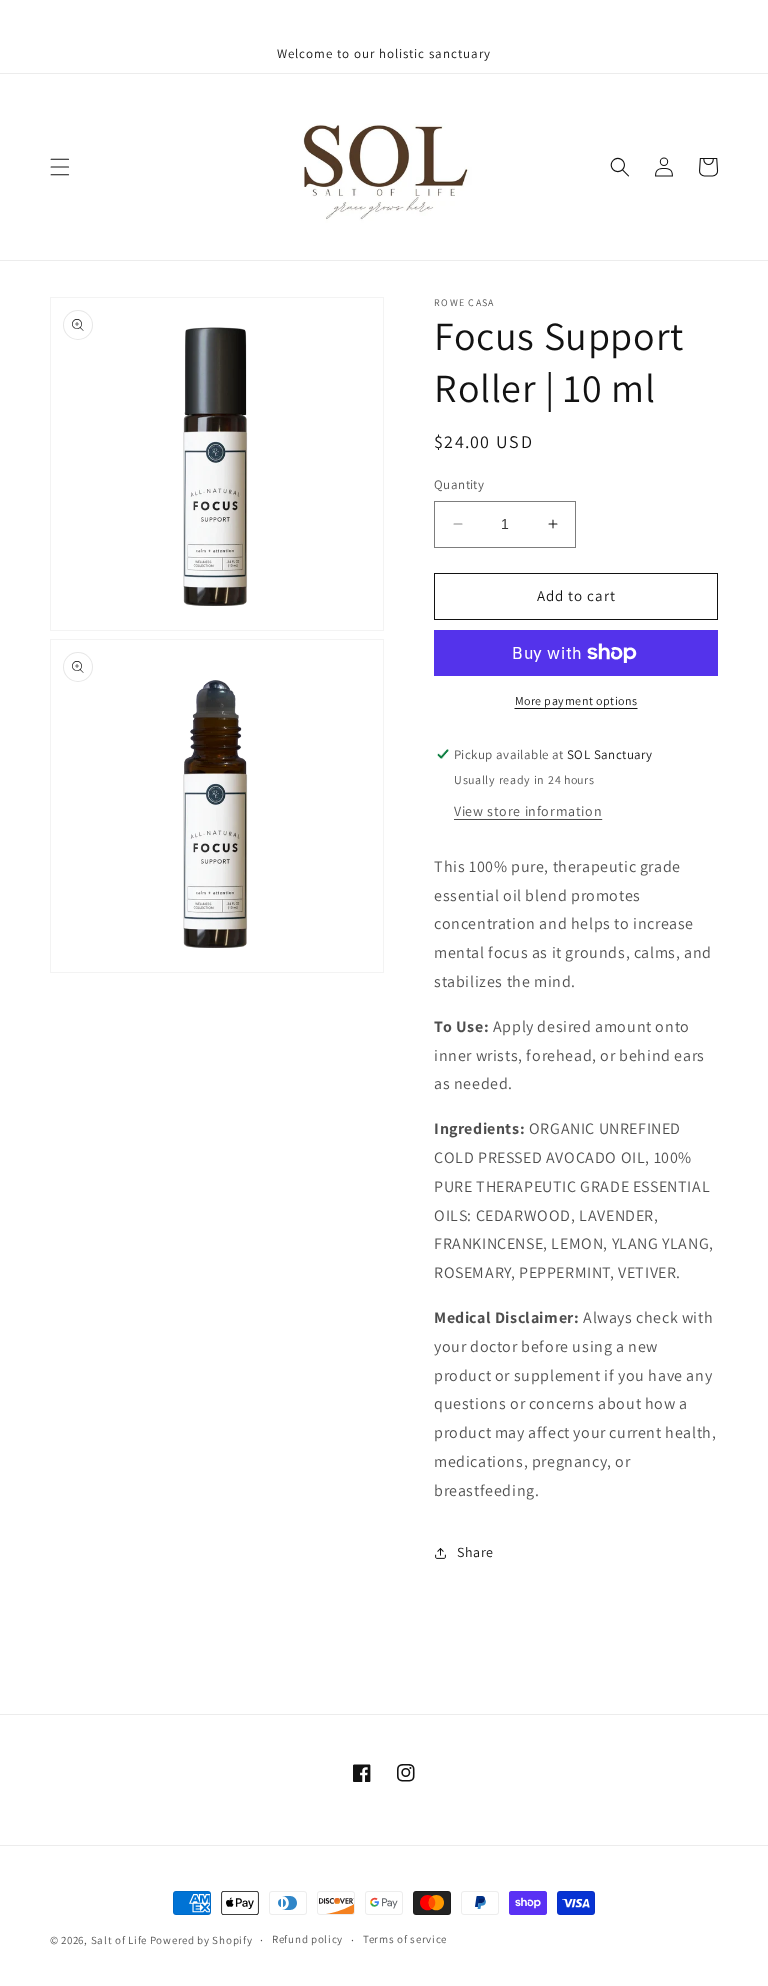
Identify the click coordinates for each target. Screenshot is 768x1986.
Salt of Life (119, 1940)
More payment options (576, 700)
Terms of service (405, 1939)
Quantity (459, 484)
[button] (60, 167)
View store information (528, 811)
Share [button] (475, 1552)
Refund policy (307, 1939)
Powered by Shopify (201, 1940)
